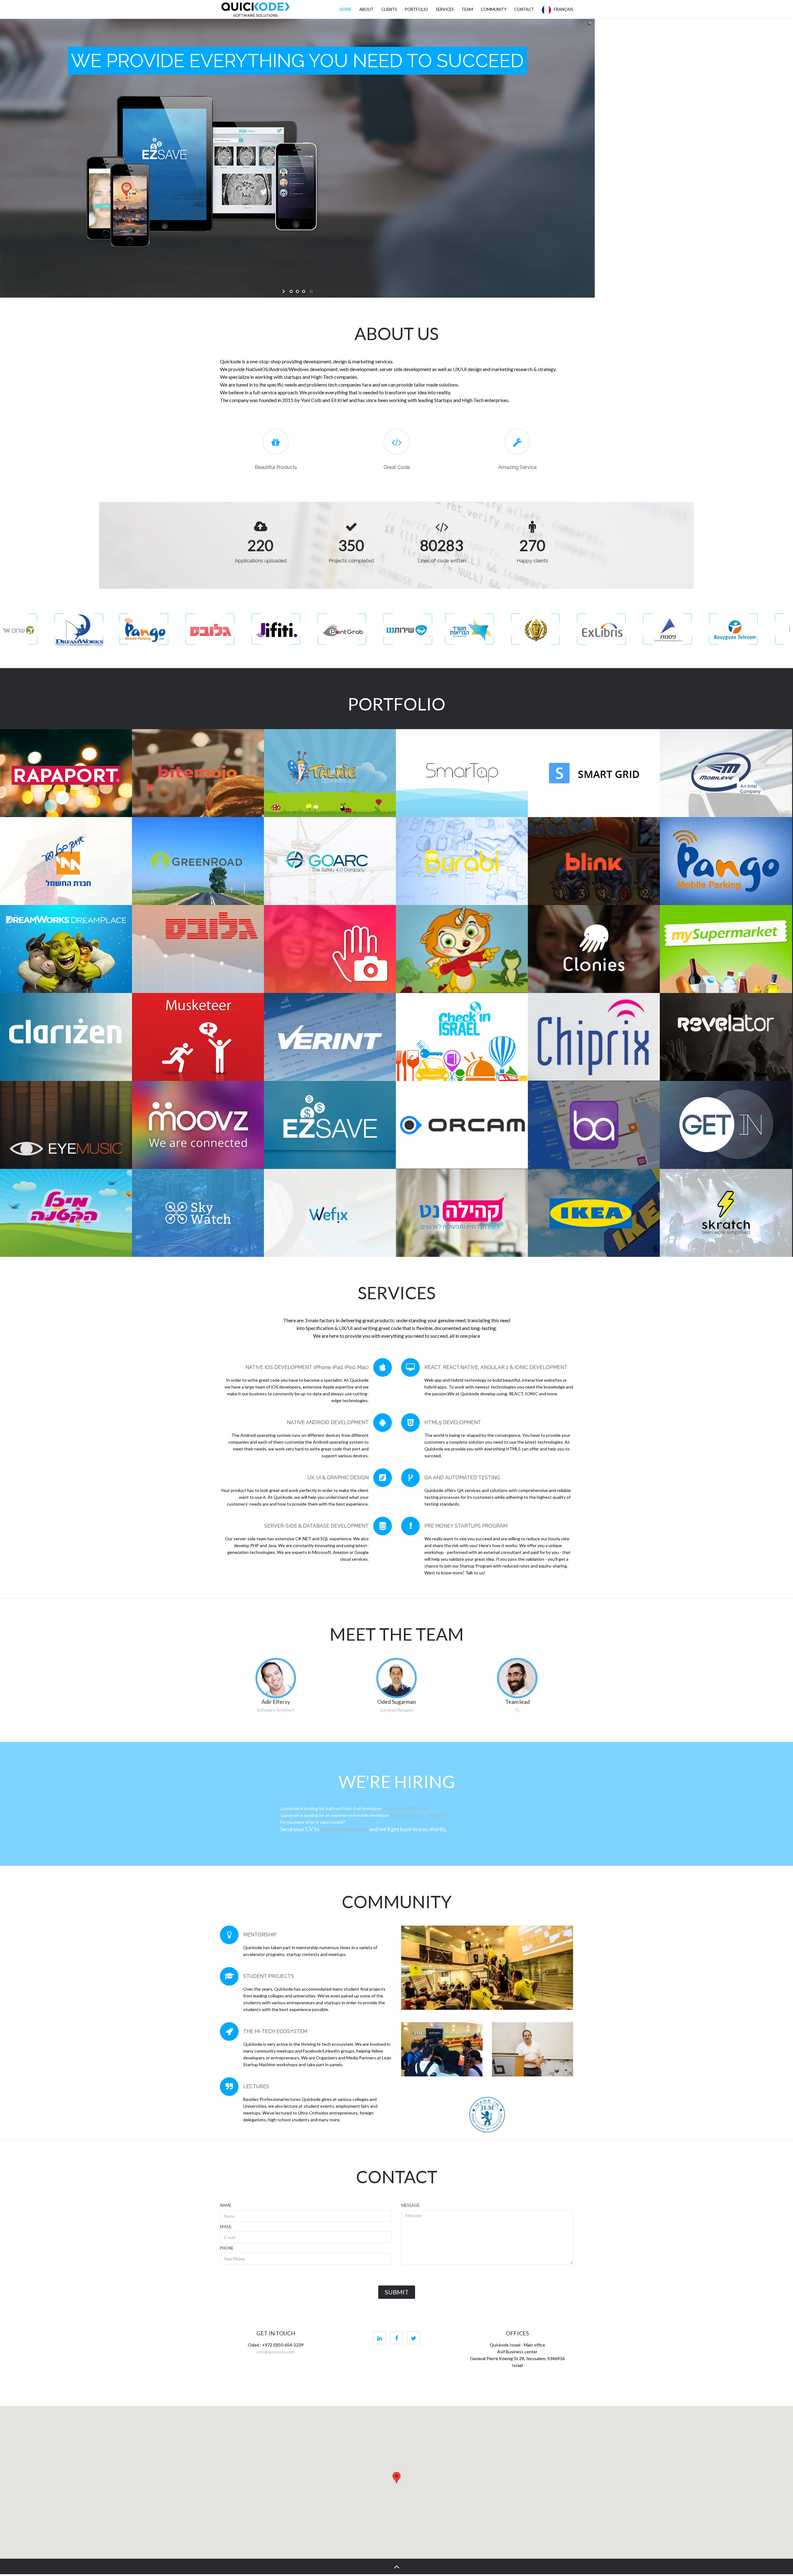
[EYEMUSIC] (66, 1125)
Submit (397, 2292)
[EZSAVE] (330, 1125)
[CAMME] (330, 949)
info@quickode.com (276, 2352)
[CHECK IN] (462, 1037)
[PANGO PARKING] (726, 861)
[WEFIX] (330, 1213)
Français (562, 9)
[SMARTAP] (462, 773)
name (226, 2205)
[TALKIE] (330, 773)
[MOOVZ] (198, 1125)
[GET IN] (726, 1125)
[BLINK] (594, 861)
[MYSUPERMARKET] (726, 949)
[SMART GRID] (594, 773)
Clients (389, 9)
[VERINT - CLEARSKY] (330, 1037)
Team (467, 9)
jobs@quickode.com (344, 1829)
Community (494, 9)
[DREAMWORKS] (66, 949)
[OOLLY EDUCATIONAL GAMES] (462, 949)
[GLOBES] (198, 949)
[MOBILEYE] (726, 773)
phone (227, 2248)
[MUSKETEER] (198, 1037)
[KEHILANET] (462, 1213)
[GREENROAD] (198, 861)
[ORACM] (462, 1125)
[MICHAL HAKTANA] (66, 1213)
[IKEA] (594, 1213)
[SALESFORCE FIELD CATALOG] (594, 1125)
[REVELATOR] (726, 1037)
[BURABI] (462, 861)
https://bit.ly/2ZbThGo (406, 1808)
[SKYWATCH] (198, 1213)
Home (346, 9)
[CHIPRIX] (594, 1037)
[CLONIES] (594, 949)
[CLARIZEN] (66, 1037)
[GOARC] (330, 861)
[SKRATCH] (726, 1213)
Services (445, 9)
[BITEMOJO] (198, 773)
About (366, 9)
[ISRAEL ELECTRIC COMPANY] (66, 861)
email (226, 2227)
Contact (524, 9)
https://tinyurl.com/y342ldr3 (418, 1815)
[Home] (256, 9)
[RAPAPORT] (66, 773)
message (410, 2205)
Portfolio (416, 9)
